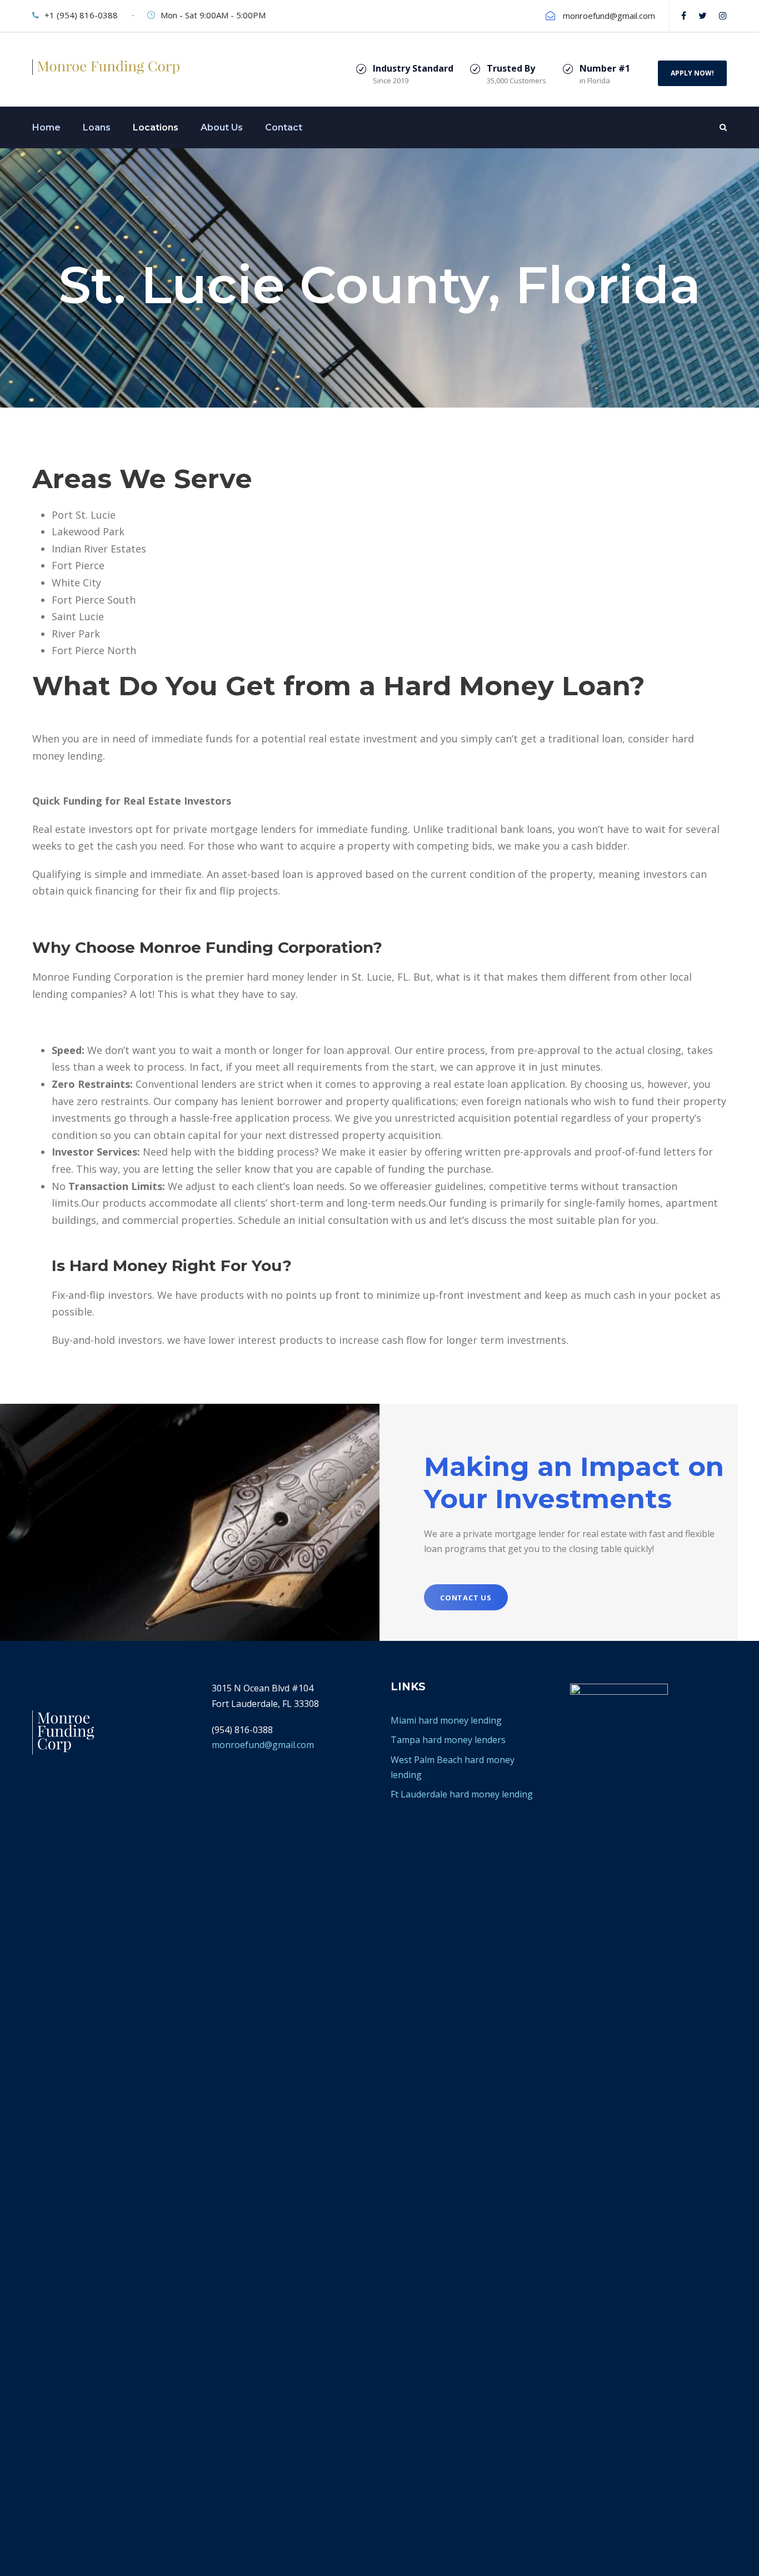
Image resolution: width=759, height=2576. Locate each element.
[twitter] (703, 16)
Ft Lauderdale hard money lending (462, 1794)
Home (46, 127)
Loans (97, 127)
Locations (156, 127)
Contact (284, 127)
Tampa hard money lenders (448, 1740)
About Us (222, 127)
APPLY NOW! (692, 73)
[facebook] (684, 16)
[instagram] (723, 16)
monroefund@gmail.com (263, 1745)
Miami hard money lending (446, 1720)
